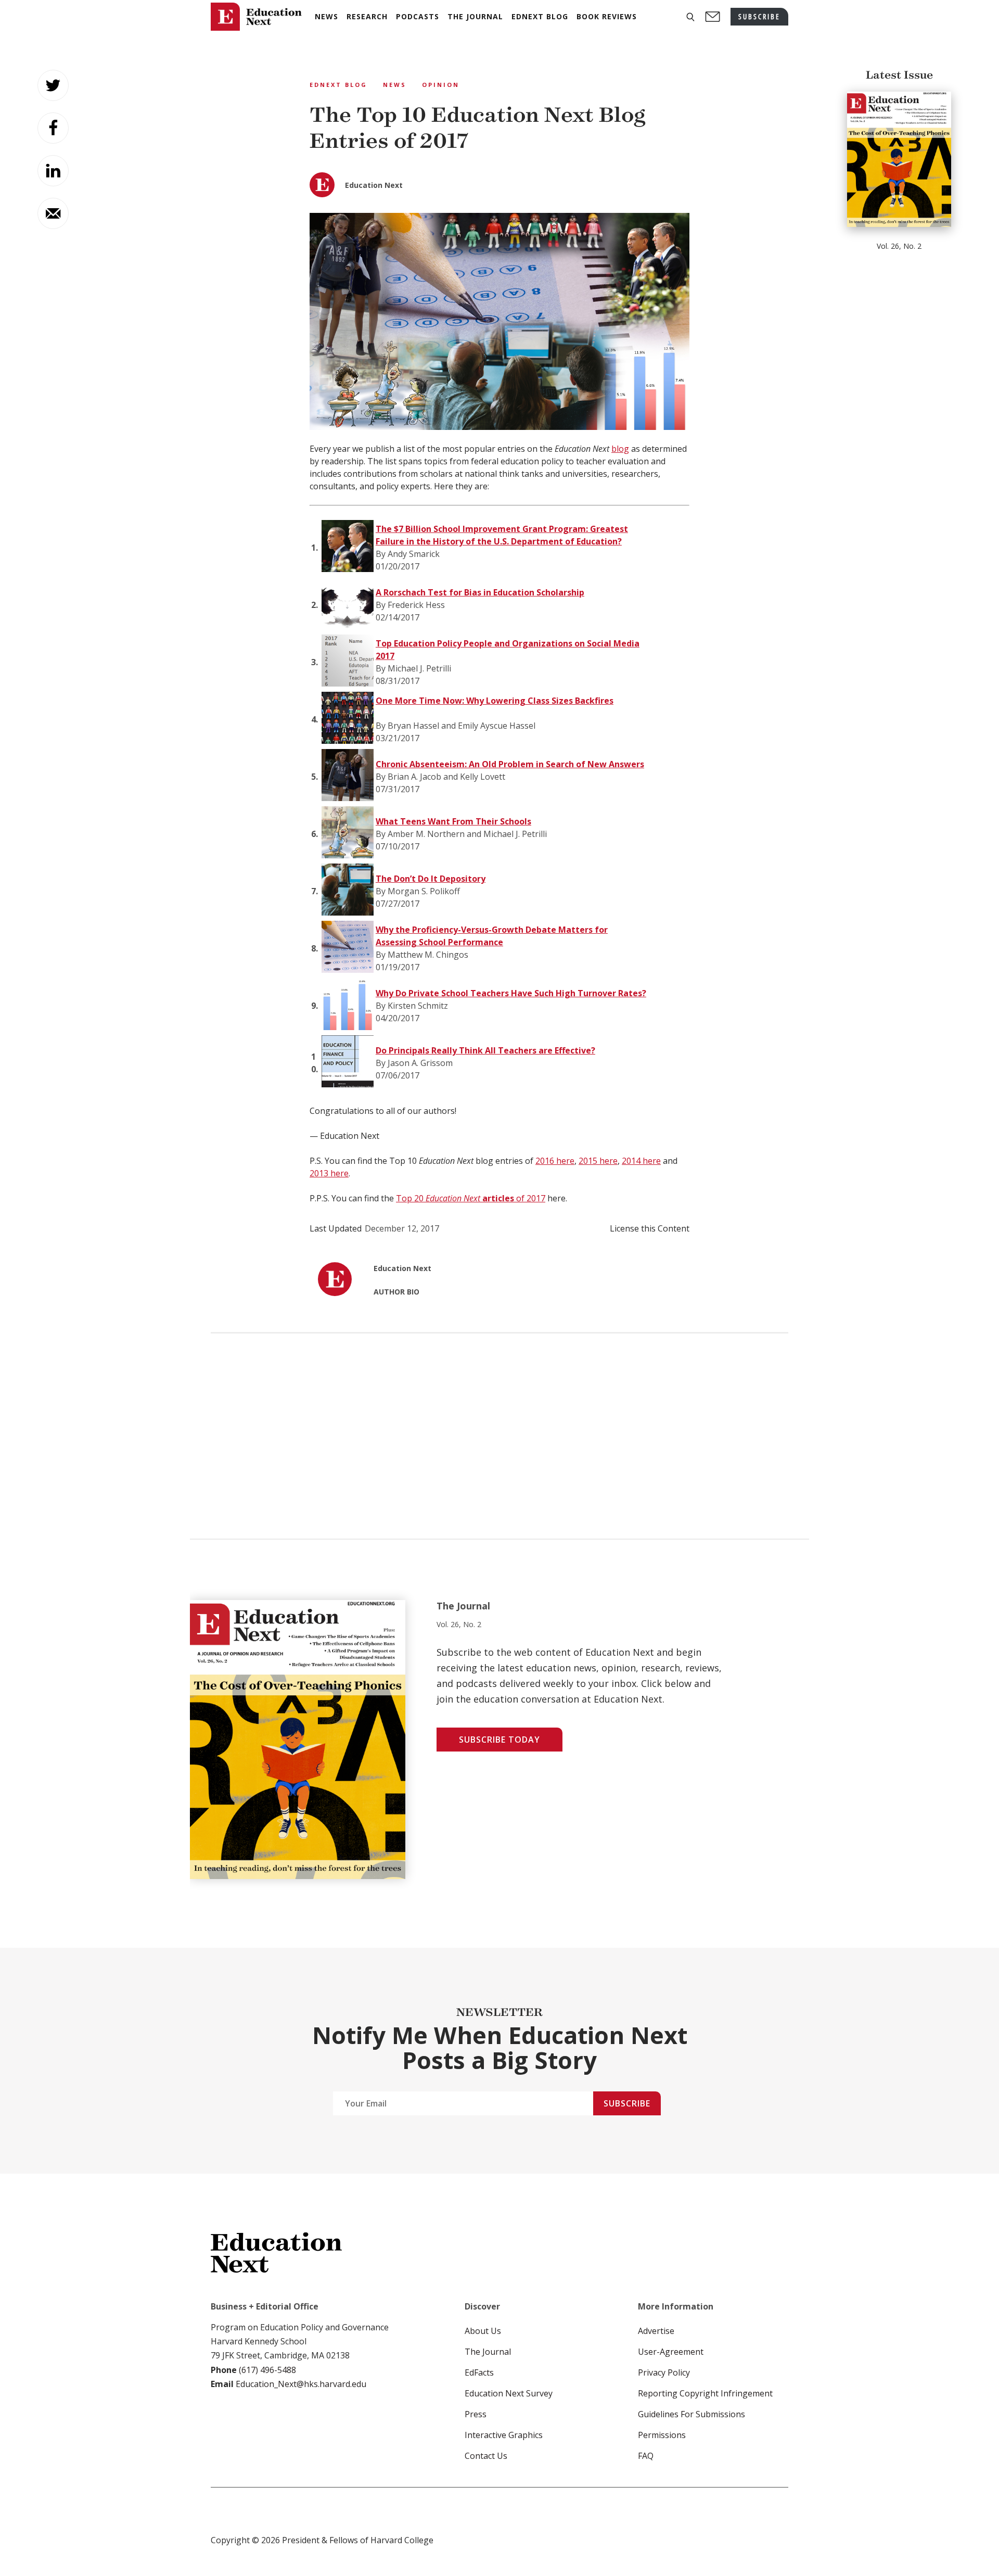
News (395, 85)
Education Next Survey (509, 2393)
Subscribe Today (499, 1740)
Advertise (656, 2331)
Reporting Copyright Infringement (705, 2393)
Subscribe (627, 2103)
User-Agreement (671, 2352)
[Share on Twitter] (53, 85)
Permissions (662, 2435)
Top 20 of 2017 (471, 1198)
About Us (483, 2331)
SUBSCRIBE (759, 16)
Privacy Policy (664, 2372)
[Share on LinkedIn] (53, 171)
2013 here (329, 1173)
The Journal (488, 2352)
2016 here (555, 1161)
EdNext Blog (338, 85)
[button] (690, 17)
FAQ (646, 2456)
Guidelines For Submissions (691, 2414)
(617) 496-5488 (267, 2370)
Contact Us (486, 2456)
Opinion (441, 85)
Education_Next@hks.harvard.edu (300, 2384)
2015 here (598, 1161)
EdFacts (479, 2372)
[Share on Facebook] (53, 128)
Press (476, 2414)
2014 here (641, 1161)
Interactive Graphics (504, 2435)
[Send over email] (53, 213)
